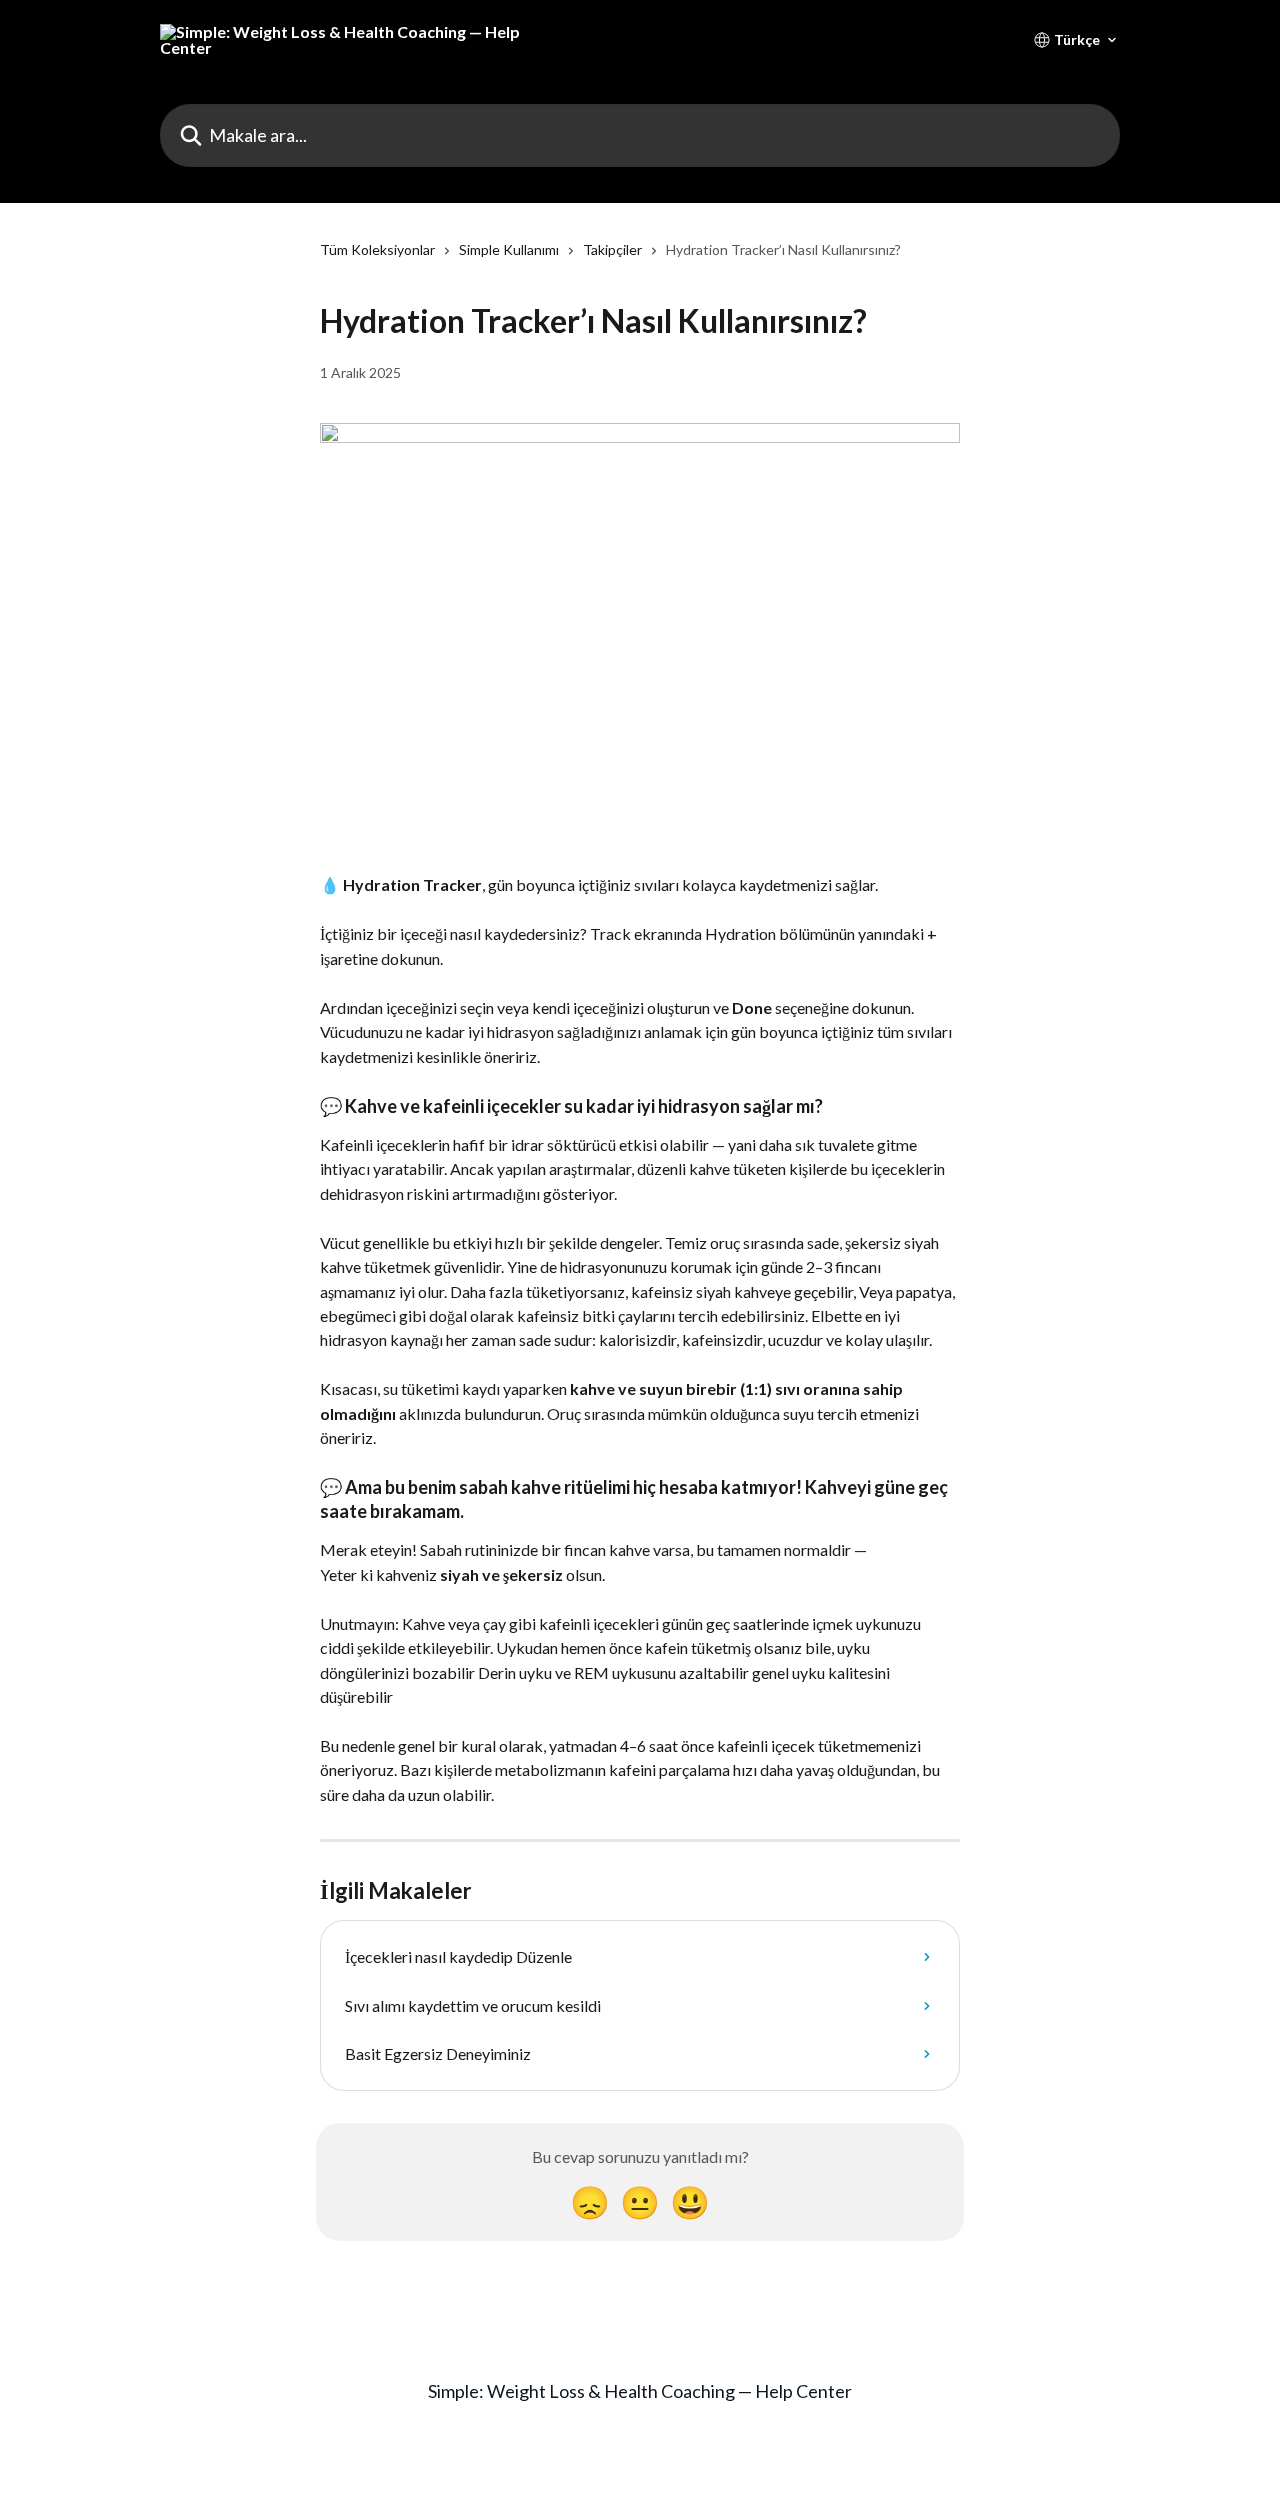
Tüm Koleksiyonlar (377, 249)
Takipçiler (612, 249)
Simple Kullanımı (509, 249)
